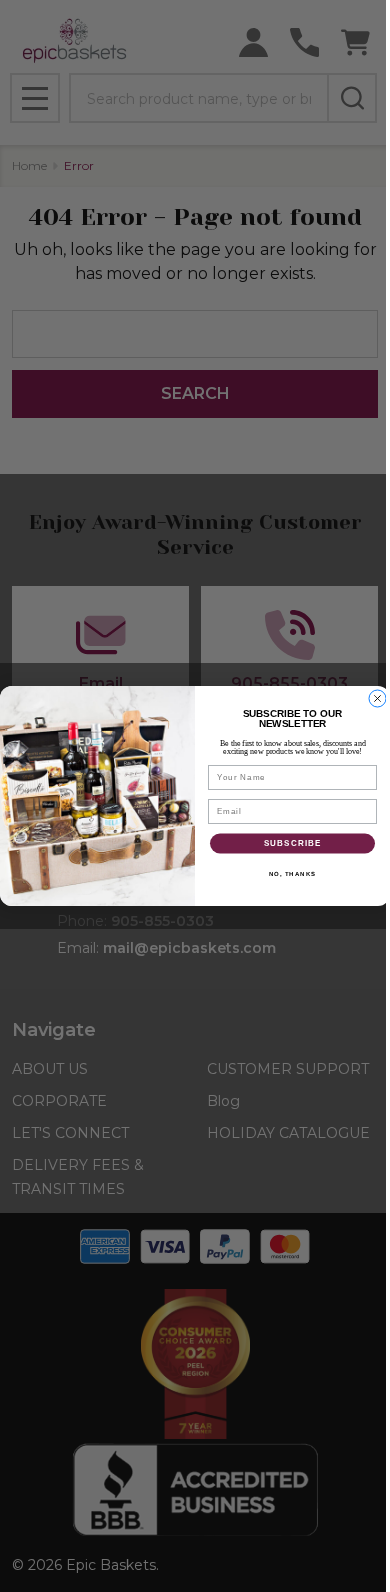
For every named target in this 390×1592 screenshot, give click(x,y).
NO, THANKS (293, 873)
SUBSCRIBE (293, 843)
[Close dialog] (377, 698)
